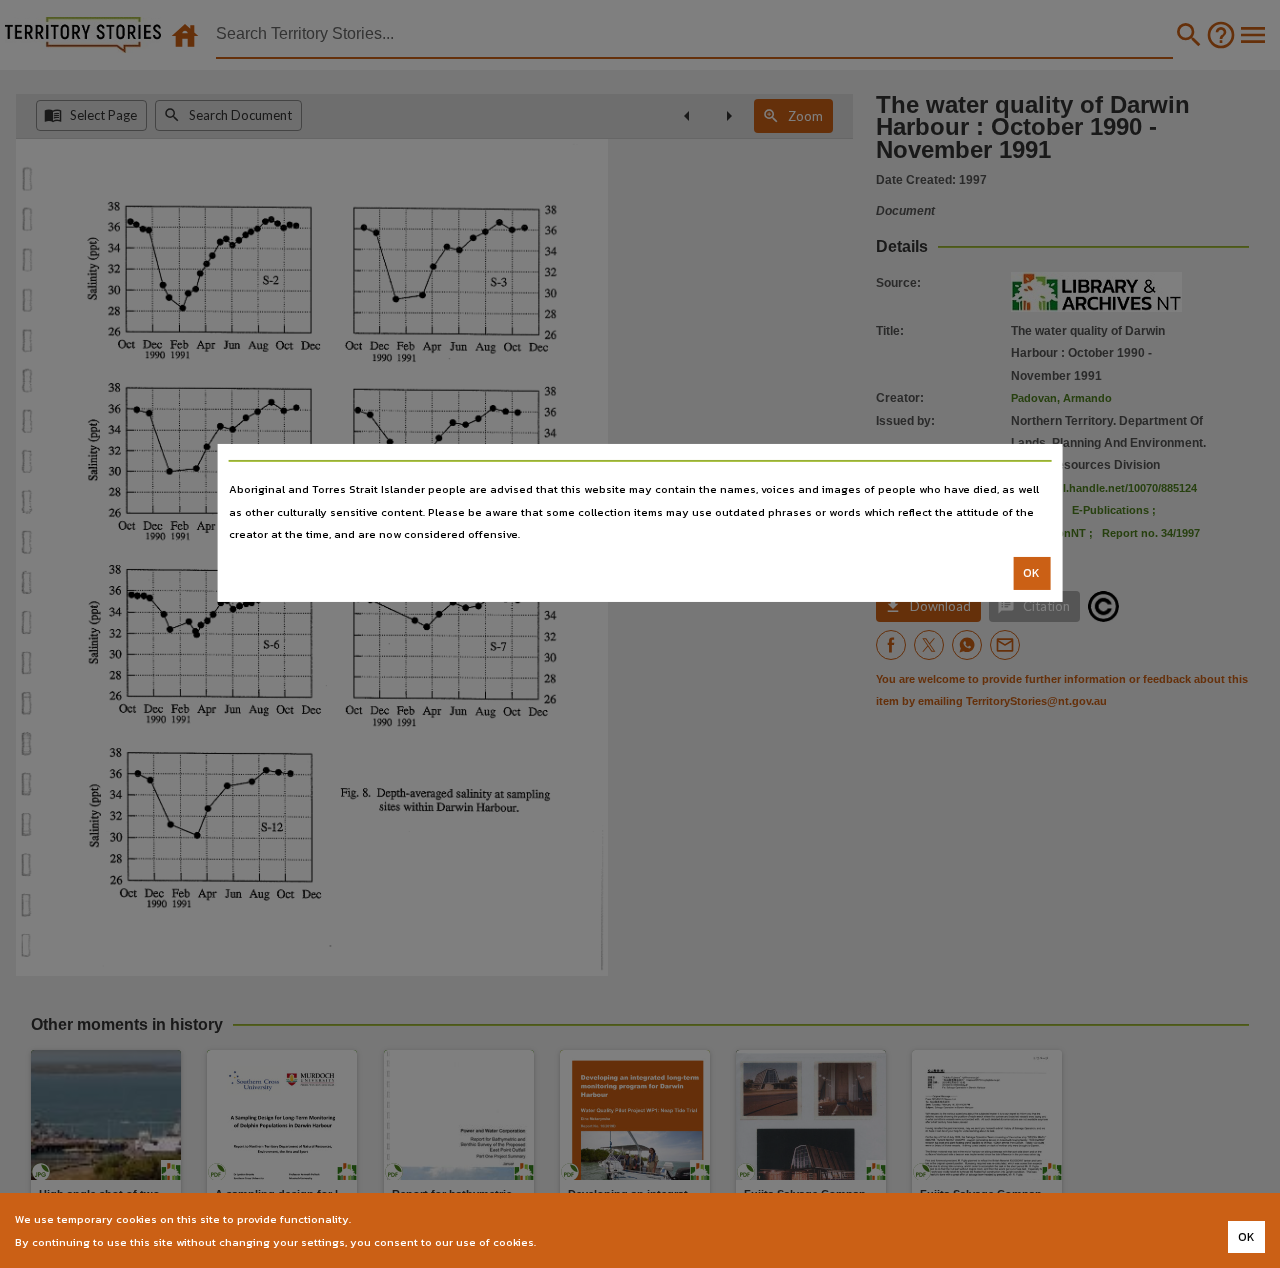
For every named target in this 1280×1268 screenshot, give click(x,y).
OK (1031, 573)
